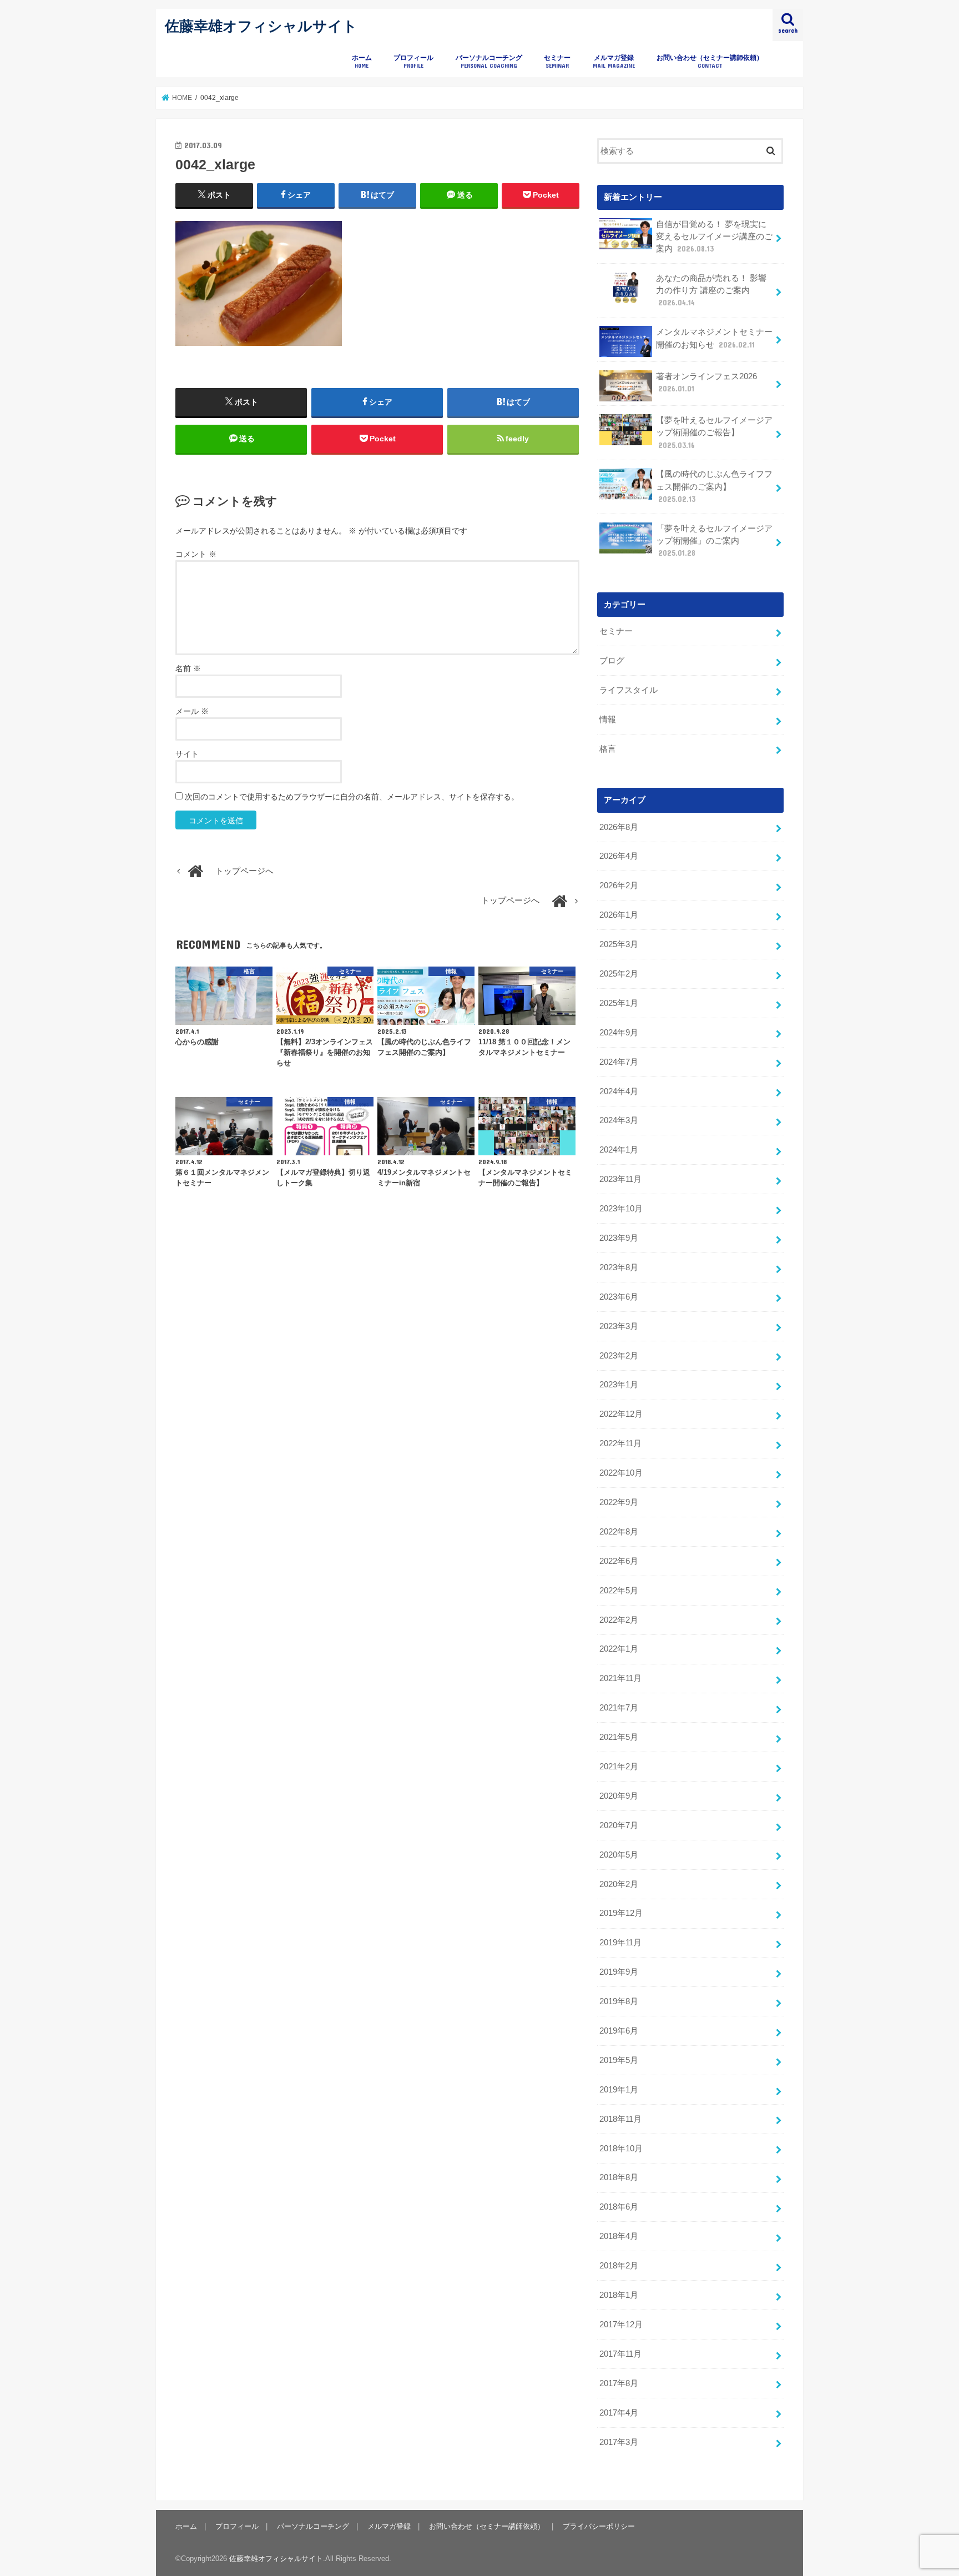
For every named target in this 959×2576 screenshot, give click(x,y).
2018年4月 (619, 2236)
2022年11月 (620, 1443)
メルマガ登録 (614, 61)
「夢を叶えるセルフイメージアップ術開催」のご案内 (714, 541)
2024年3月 (619, 1120)
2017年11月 (620, 2354)
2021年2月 (619, 1767)
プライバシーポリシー (599, 2526)
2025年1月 (619, 1003)
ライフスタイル (629, 690)
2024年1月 (619, 1150)
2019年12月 (621, 1913)
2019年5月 (619, 2060)
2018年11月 (620, 2119)
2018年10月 (621, 2149)
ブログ (612, 661)
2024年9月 (619, 1033)
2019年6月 (619, 2031)
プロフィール (413, 61)
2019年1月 (619, 2090)
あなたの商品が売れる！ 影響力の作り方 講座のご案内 (711, 290)
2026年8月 (619, 827)
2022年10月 (621, 1473)
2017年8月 (619, 2383)
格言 (608, 749)
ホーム (362, 61)
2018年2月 (619, 2266)
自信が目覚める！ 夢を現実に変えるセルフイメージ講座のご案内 (714, 237)
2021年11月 (620, 1678)
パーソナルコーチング (489, 61)
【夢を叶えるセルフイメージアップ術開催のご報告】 (714, 432)
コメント (196, 554)
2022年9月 (619, 1502)
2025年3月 (619, 944)
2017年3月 (619, 2442)
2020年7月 (619, 1825)
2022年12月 (621, 1414)
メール (192, 711)
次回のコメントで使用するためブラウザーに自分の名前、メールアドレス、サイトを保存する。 (352, 797)
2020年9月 (619, 1796)
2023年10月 (621, 1209)
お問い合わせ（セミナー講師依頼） (710, 61)
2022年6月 (619, 1561)
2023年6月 (619, 1297)
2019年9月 (619, 1972)
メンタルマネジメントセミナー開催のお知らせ (714, 338)
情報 (608, 720)
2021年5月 (619, 1737)
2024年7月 (619, 1062)
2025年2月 (619, 974)
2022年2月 (619, 1620)
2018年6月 (619, 2207)
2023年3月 (619, 1326)
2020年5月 (619, 1855)
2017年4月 (619, 2413)
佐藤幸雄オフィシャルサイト (261, 25)
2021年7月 (619, 1708)
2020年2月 (619, 1884)
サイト (187, 754)
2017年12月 (621, 2325)
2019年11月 (620, 1943)
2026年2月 (619, 885)
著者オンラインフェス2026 (706, 383)
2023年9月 (619, 1238)
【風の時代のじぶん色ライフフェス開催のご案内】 (714, 486)
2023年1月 (619, 1385)
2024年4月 (619, 1091)
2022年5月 (619, 1591)
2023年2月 (619, 1356)
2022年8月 (619, 1532)
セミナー (557, 61)
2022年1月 (619, 1649)
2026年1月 (619, 915)
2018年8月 (619, 2177)
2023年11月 (620, 1179)
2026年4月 (619, 856)
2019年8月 (619, 2001)
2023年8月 (619, 1267)
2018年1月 (619, 2295)
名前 (188, 668)
